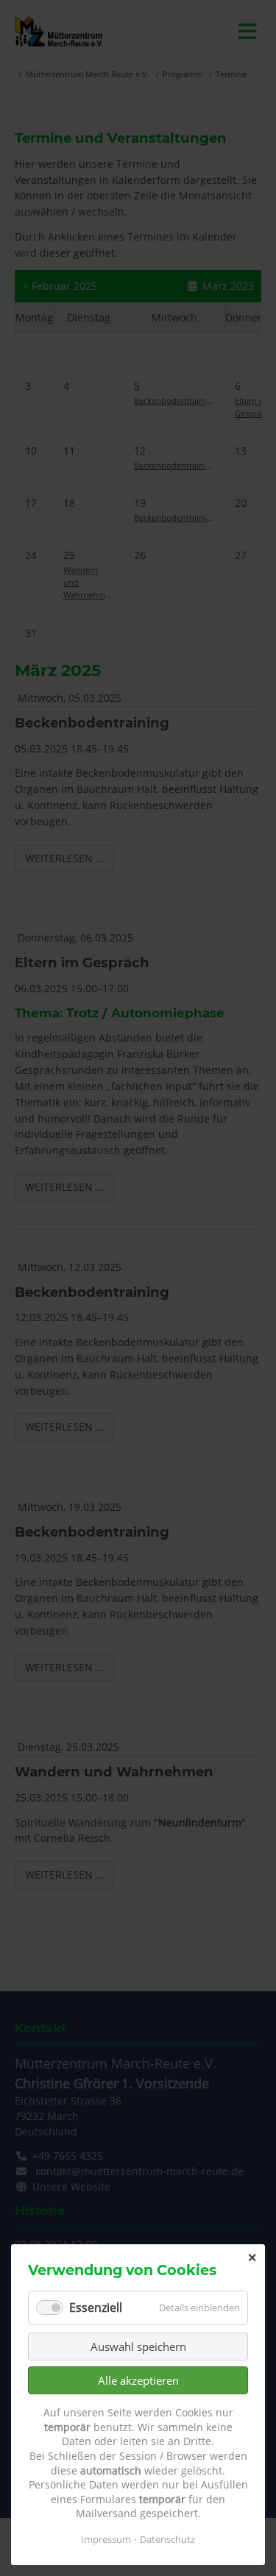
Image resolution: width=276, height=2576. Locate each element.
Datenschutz (167, 2539)
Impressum (106, 2539)
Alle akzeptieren (138, 2380)
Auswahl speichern (138, 2346)
